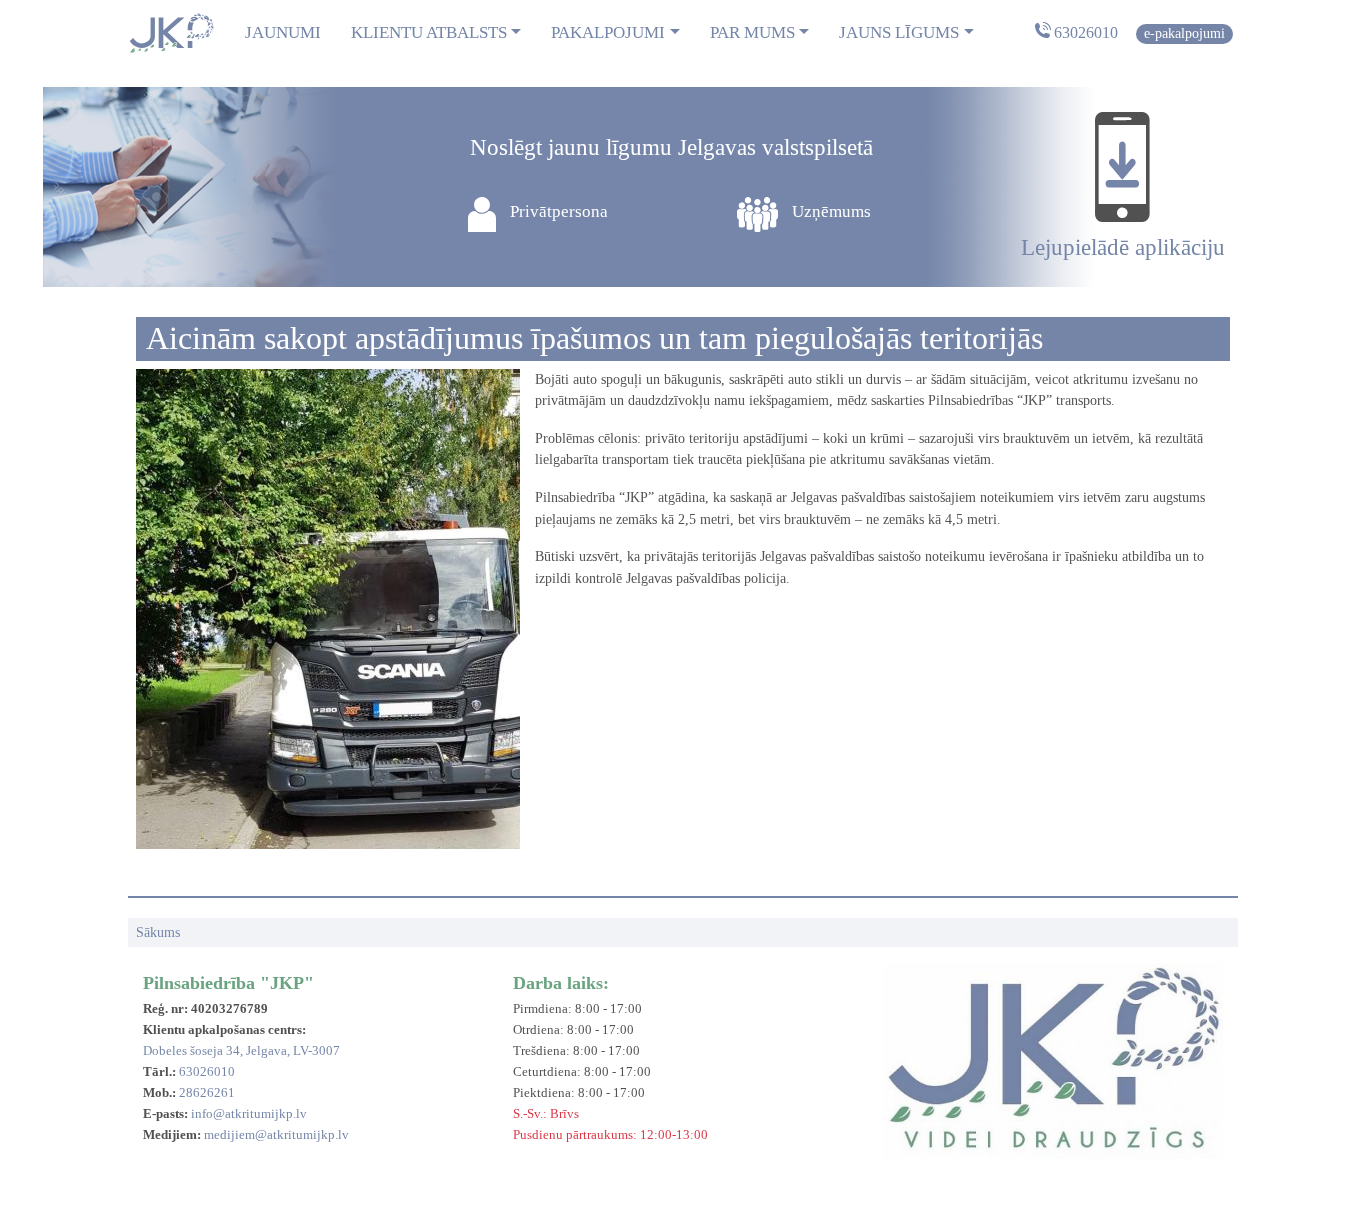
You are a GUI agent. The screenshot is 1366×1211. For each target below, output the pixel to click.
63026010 (1086, 32)
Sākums (158, 932)
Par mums (752, 32)
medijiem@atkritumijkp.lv (276, 1134)
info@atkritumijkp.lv (249, 1113)
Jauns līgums (899, 32)
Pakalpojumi (608, 32)
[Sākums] (171, 33)
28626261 (207, 1092)
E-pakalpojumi (1184, 33)
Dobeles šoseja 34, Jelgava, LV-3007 (241, 1050)
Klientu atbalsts (429, 32)
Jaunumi (283, 32)
